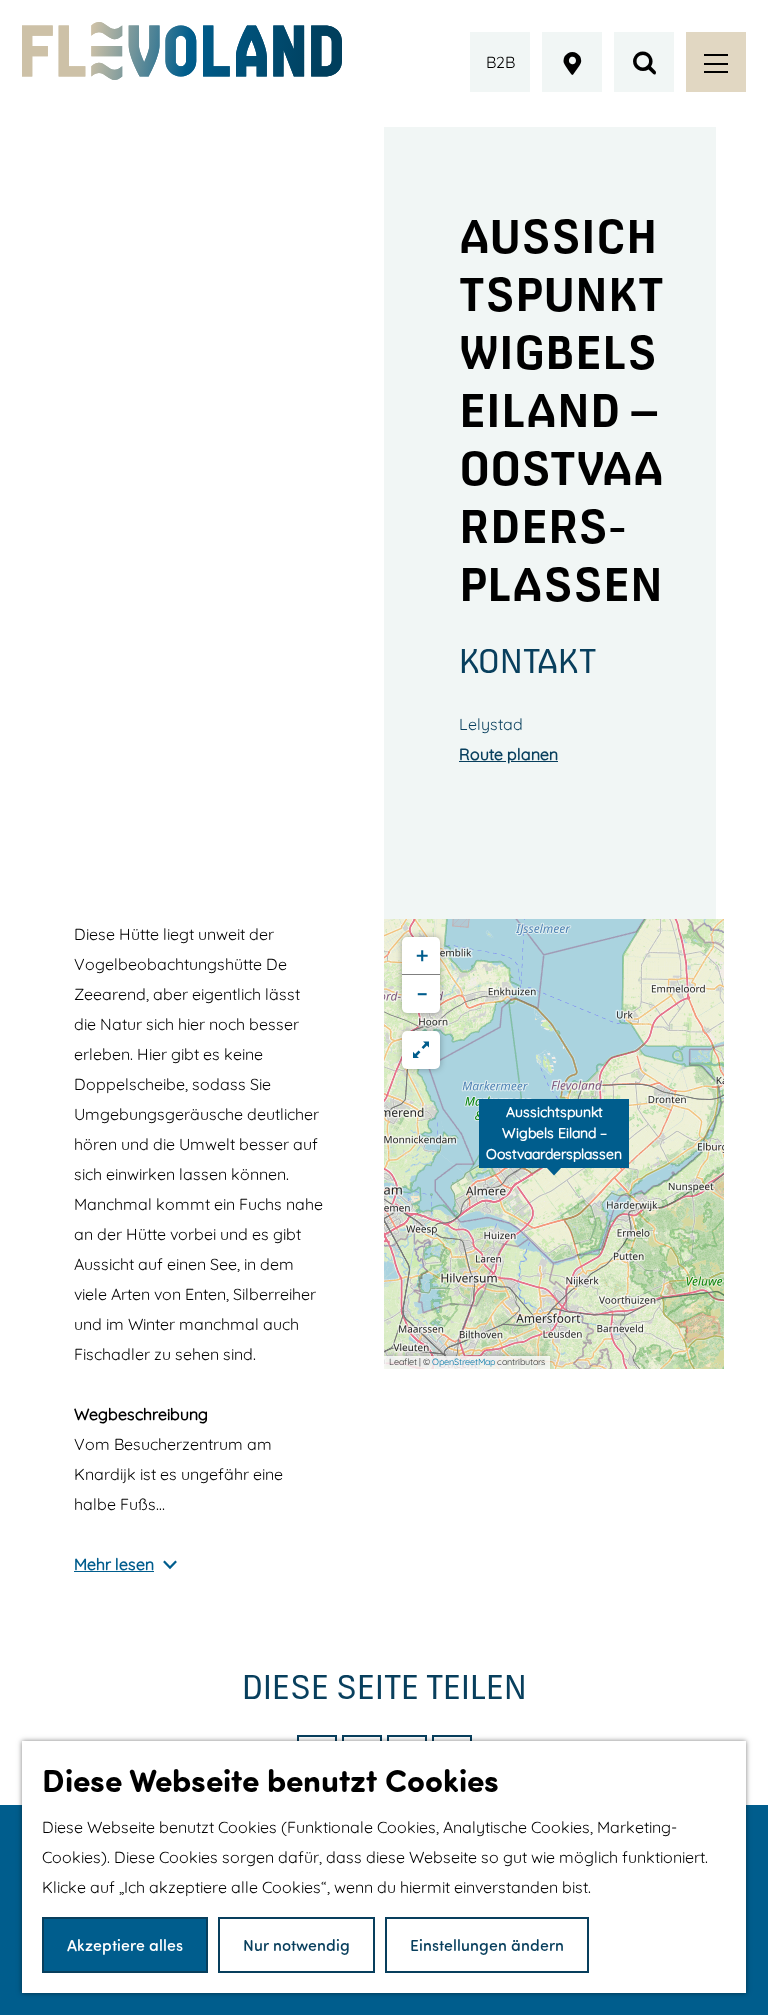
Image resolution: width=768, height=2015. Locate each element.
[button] (554, 1144)
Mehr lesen (114, 1564)
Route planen (508, 754)
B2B (500, 62)
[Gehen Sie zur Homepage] (182, 51)
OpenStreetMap (463, 1361)
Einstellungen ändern (487, 1944)
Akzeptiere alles (125, 1944)
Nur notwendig (296, 1944)
